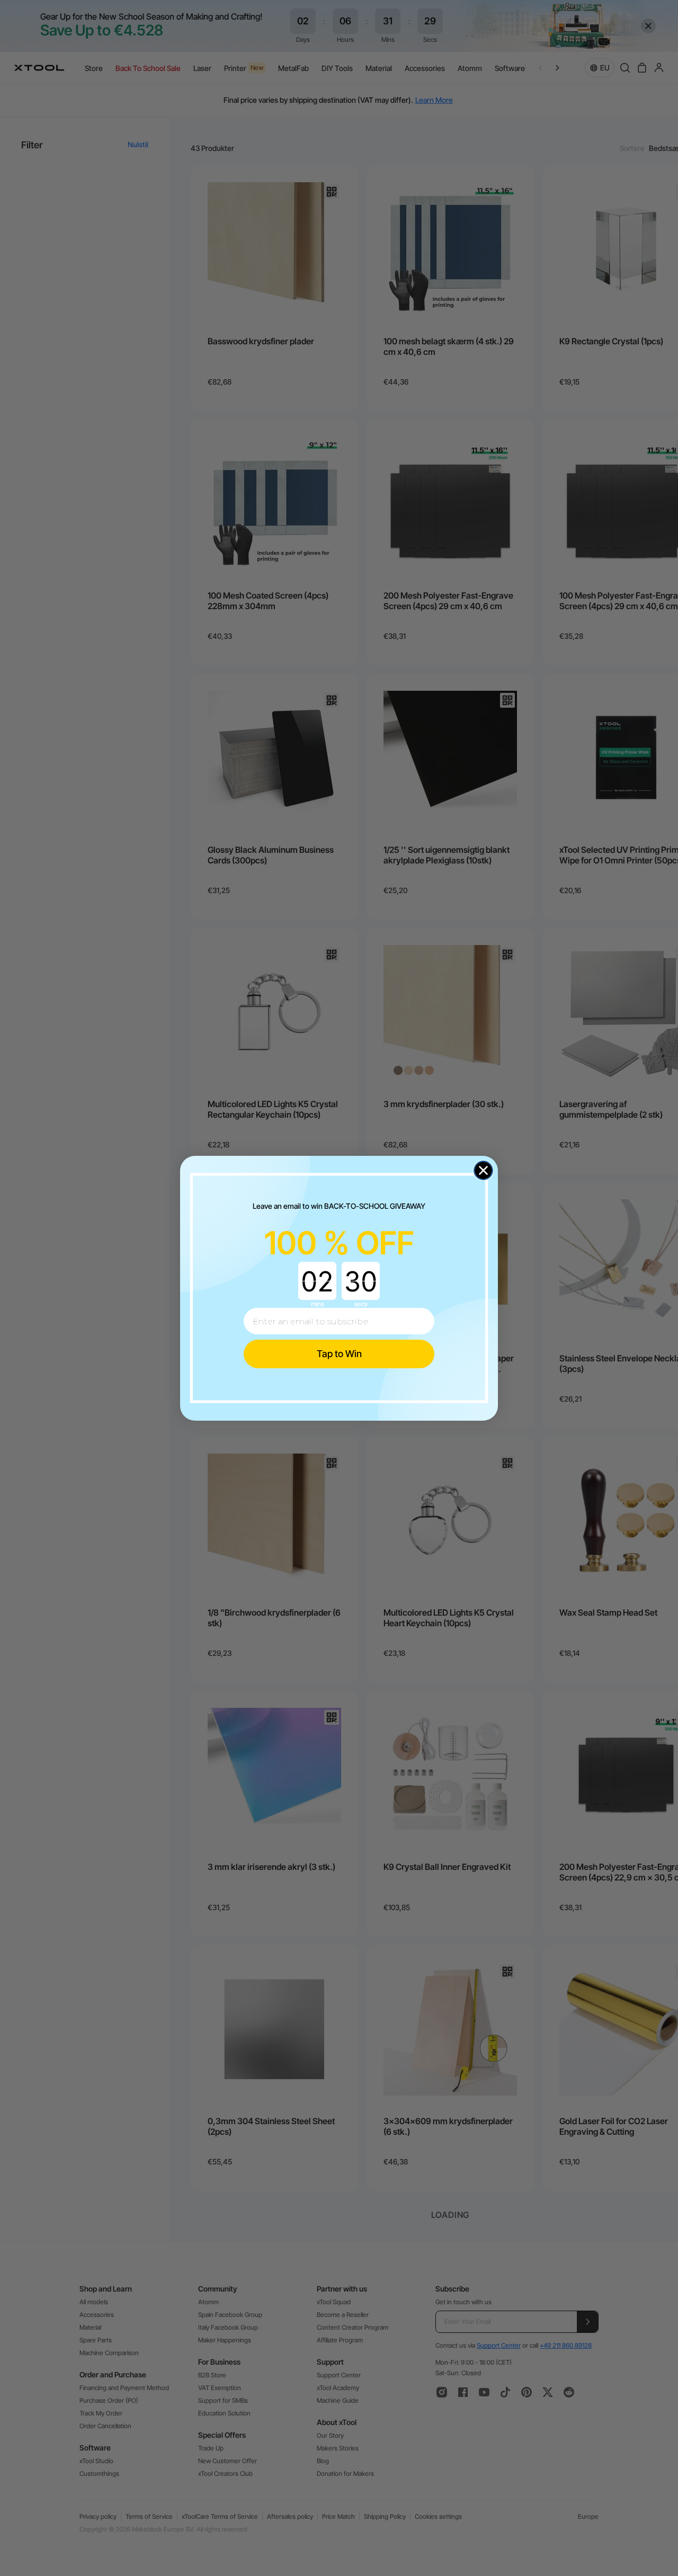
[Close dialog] (483, 1170)
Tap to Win (339, 1354)
